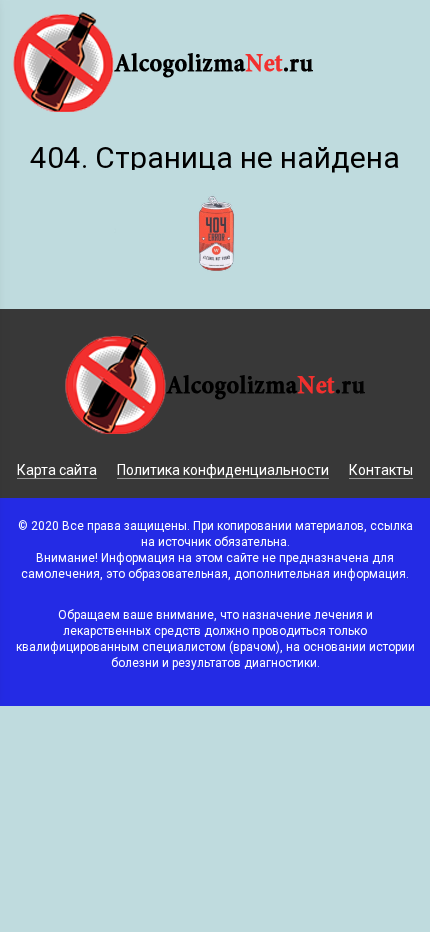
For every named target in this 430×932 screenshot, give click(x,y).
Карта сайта (57, 470)
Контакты (381, 470)
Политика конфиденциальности (223, 470)
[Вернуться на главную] (215, 296)
